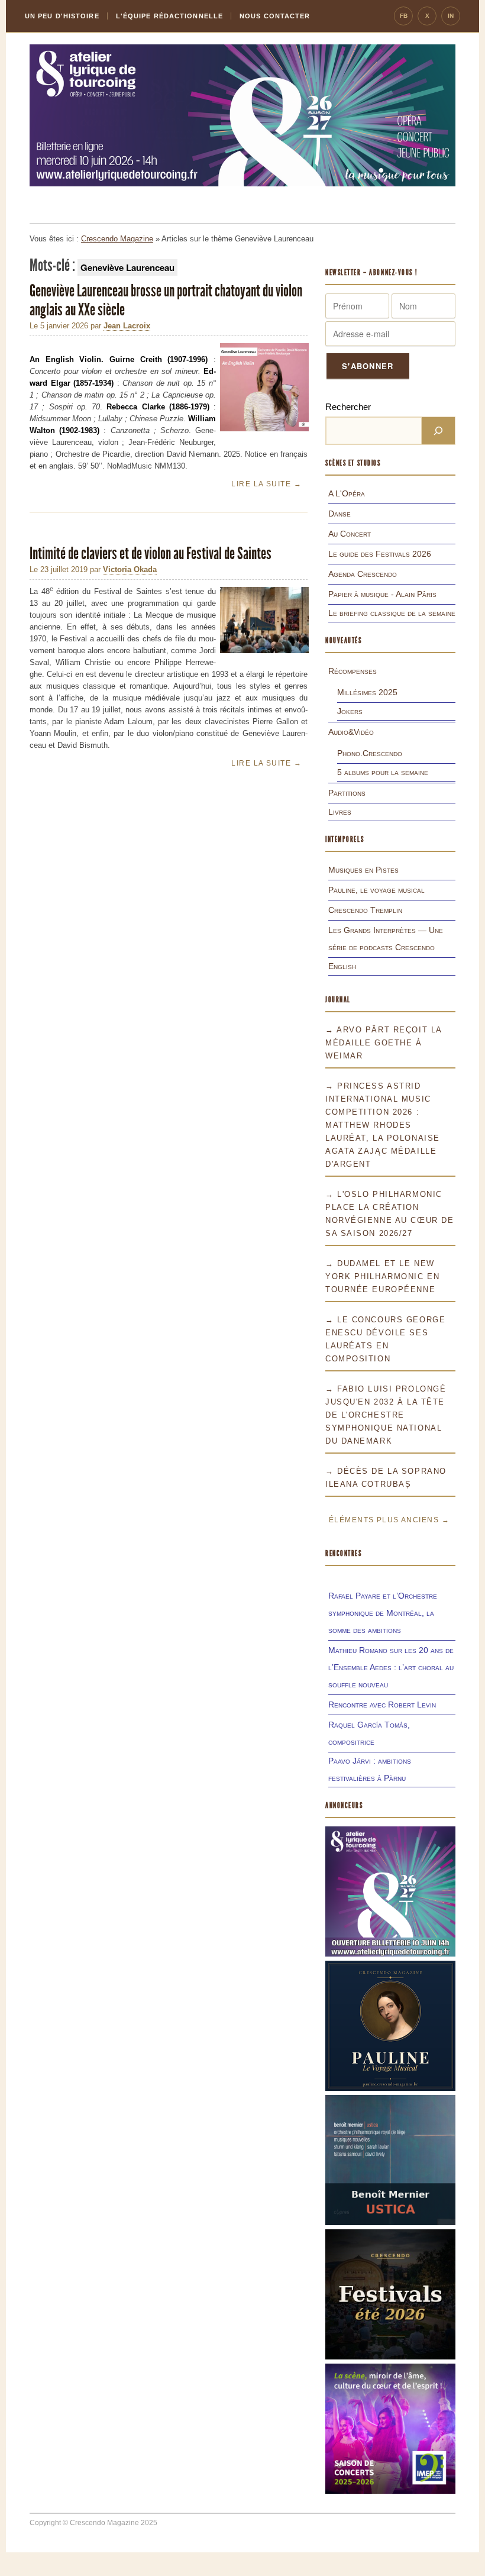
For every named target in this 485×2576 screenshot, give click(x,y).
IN (451, 16)
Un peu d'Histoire (62, 16)
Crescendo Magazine (117, 239)
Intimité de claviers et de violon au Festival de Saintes (151, 553)
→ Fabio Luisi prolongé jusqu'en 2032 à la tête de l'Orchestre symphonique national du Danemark (386, 1415)
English (342, 966)
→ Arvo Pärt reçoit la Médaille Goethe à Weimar (384, 1043)
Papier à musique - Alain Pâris (382, 594)
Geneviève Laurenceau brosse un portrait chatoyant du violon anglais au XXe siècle (166, 300)
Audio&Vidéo (351, 732)
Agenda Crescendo (363, 574)
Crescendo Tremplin (365, 910)
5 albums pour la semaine (383, 772)
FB (404, 16)
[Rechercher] (438, 431)
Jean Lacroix (127, 326)
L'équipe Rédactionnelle (169, 16)
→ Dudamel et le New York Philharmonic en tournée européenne (382, 1276)
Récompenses (353, 671)
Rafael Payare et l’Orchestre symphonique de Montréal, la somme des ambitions (383, 1613)
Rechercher (348, 407)
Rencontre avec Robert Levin (382, 1705)
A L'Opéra (347, 493)
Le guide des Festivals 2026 (380, 554)
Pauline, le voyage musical (376, 890)
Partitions (347, 793)
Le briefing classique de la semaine (392, 613)
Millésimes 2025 (367, 692)
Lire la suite (266, 484)
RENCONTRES (344, 1553)
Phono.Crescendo (370, 753)
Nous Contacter (275, 16)
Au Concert (350, 534)
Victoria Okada (130, 569)
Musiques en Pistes (363, 870)
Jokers (350, 711)
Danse (339, 514)
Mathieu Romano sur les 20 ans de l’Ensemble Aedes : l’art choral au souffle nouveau (391, 1667)
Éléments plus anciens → (389, 1520)
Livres (340, 812)
